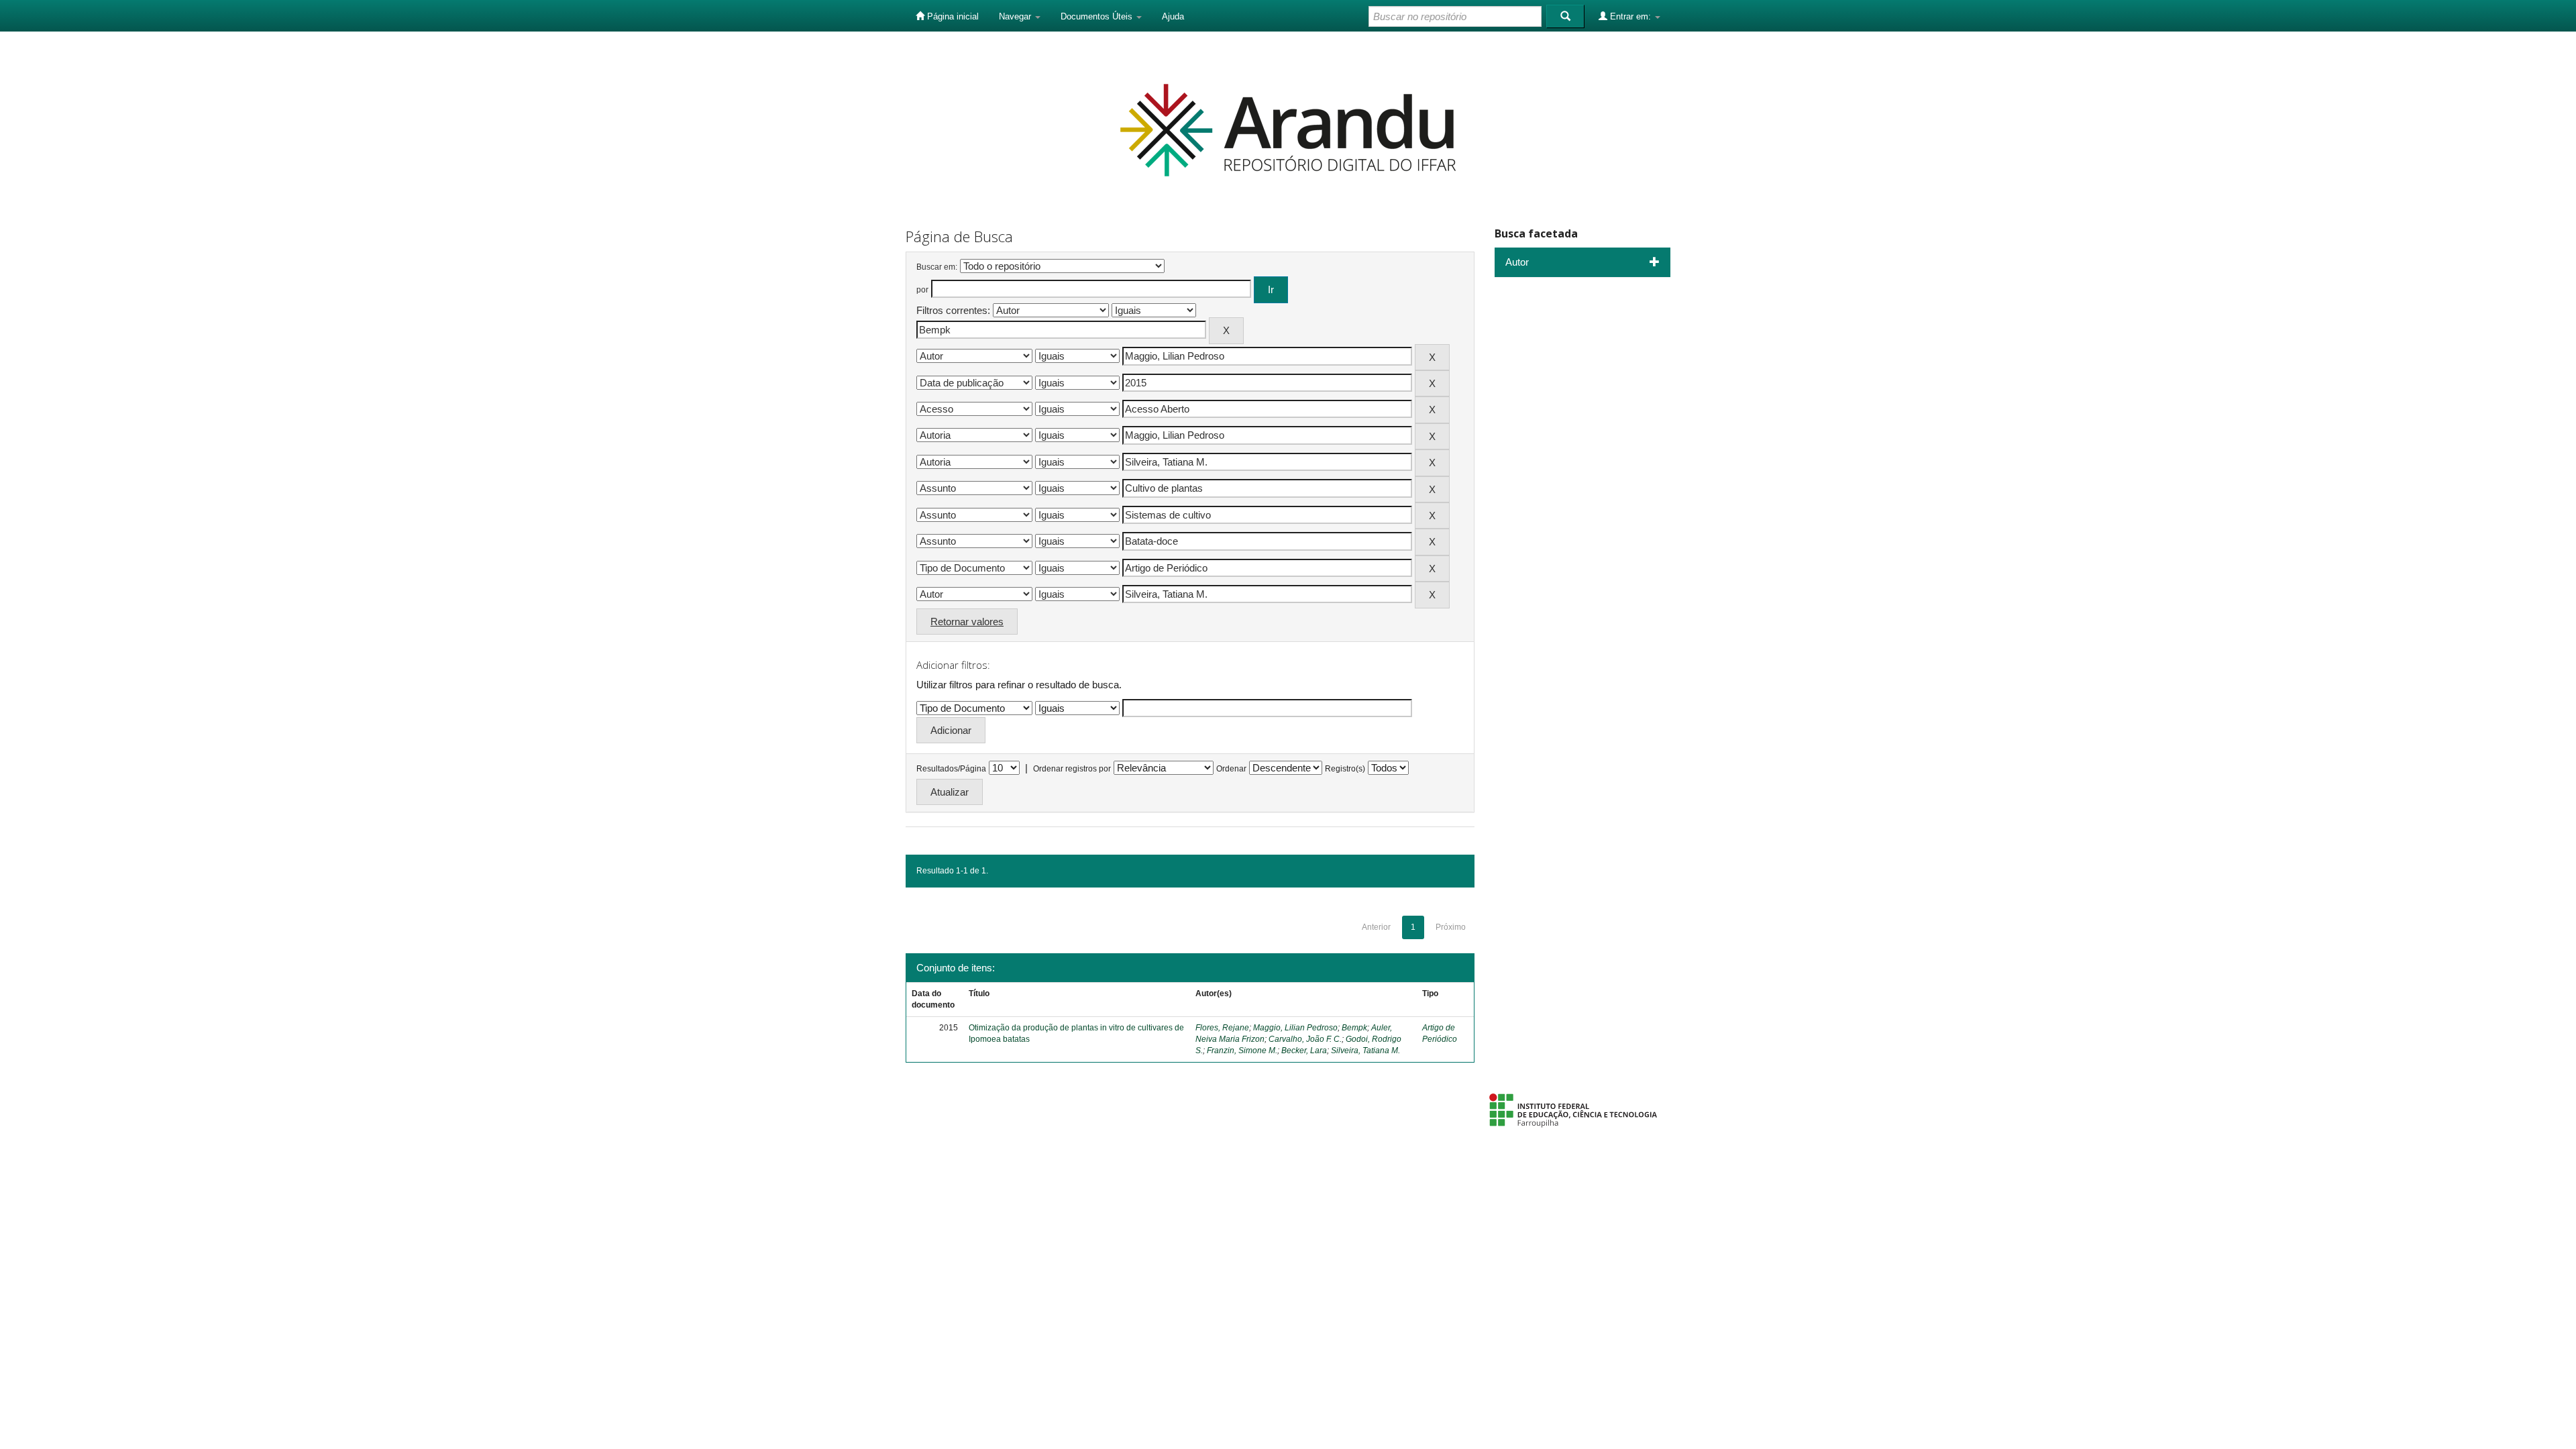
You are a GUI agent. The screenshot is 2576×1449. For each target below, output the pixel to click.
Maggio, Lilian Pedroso (1295, 1028)
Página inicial (952, 16)
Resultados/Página (951, 769)
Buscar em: (937, 267)
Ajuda (1173, 16)
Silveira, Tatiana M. (1365, 1051)
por (922, 290)
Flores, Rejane (1222, 1028)
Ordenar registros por (1072, 769)
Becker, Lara (1304, 1051)
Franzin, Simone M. (1242, 1051)
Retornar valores (967, 622)
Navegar (1016, 16)
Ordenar (1231, 769)
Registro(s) (1345, 769)
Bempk (1354, 1028)
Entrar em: (1630, 16)
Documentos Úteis (1098, 16)
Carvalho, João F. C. (1305, 1039)
